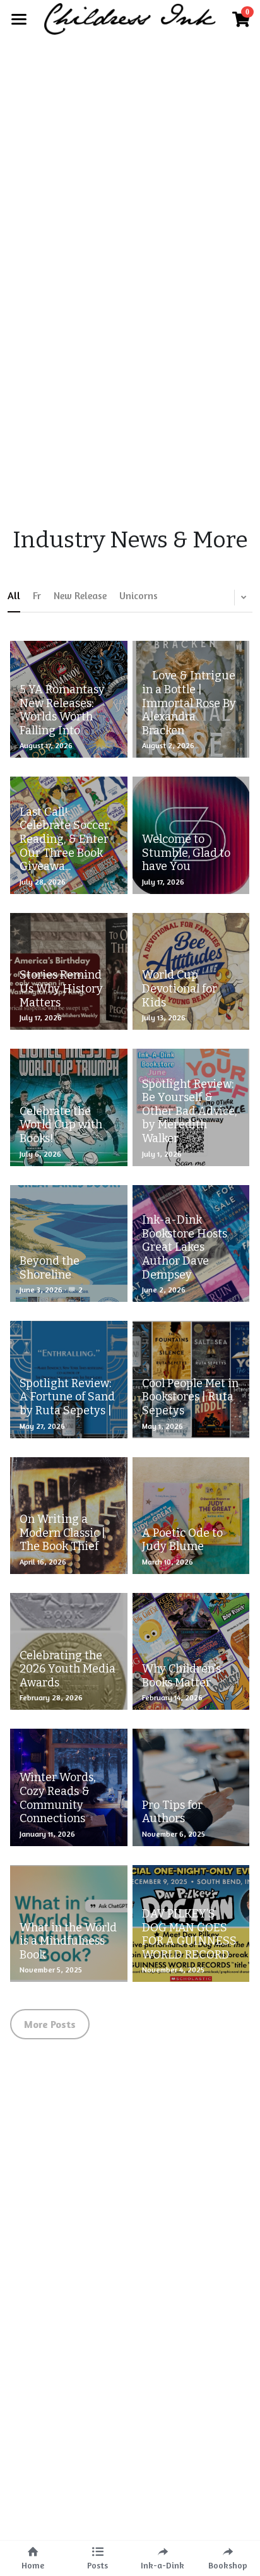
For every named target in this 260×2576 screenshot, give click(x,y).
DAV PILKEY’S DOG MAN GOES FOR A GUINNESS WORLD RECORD (189, 1934)
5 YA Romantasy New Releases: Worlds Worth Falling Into (62, 710)
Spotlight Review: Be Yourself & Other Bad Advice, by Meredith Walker (189, 1111)
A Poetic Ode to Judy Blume (182, 1540)
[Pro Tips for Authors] (191, 1787)
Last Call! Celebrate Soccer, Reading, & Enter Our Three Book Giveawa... (65, 839)
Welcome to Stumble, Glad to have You (186, 853)
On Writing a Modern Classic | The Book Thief (62, 1533)
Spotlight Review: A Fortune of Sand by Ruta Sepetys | (67, 1397)
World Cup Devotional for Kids (180, 989)
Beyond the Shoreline (50, 1268)
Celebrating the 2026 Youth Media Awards (68, 1669)
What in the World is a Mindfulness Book (68, 1941)
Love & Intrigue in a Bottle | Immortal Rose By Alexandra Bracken (189, 703)
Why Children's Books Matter (181, 1676)
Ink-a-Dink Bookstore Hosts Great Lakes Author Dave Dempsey (185, 1247)
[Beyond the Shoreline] (68, 1243)
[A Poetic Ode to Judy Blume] (191, 1516)
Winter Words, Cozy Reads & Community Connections (57, 1798)
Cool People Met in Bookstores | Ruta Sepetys (190, 1397)
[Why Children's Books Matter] (191, 1651)
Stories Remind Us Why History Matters (61, 989)
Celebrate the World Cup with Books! (61, 1125)
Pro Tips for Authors (172, 1812)
